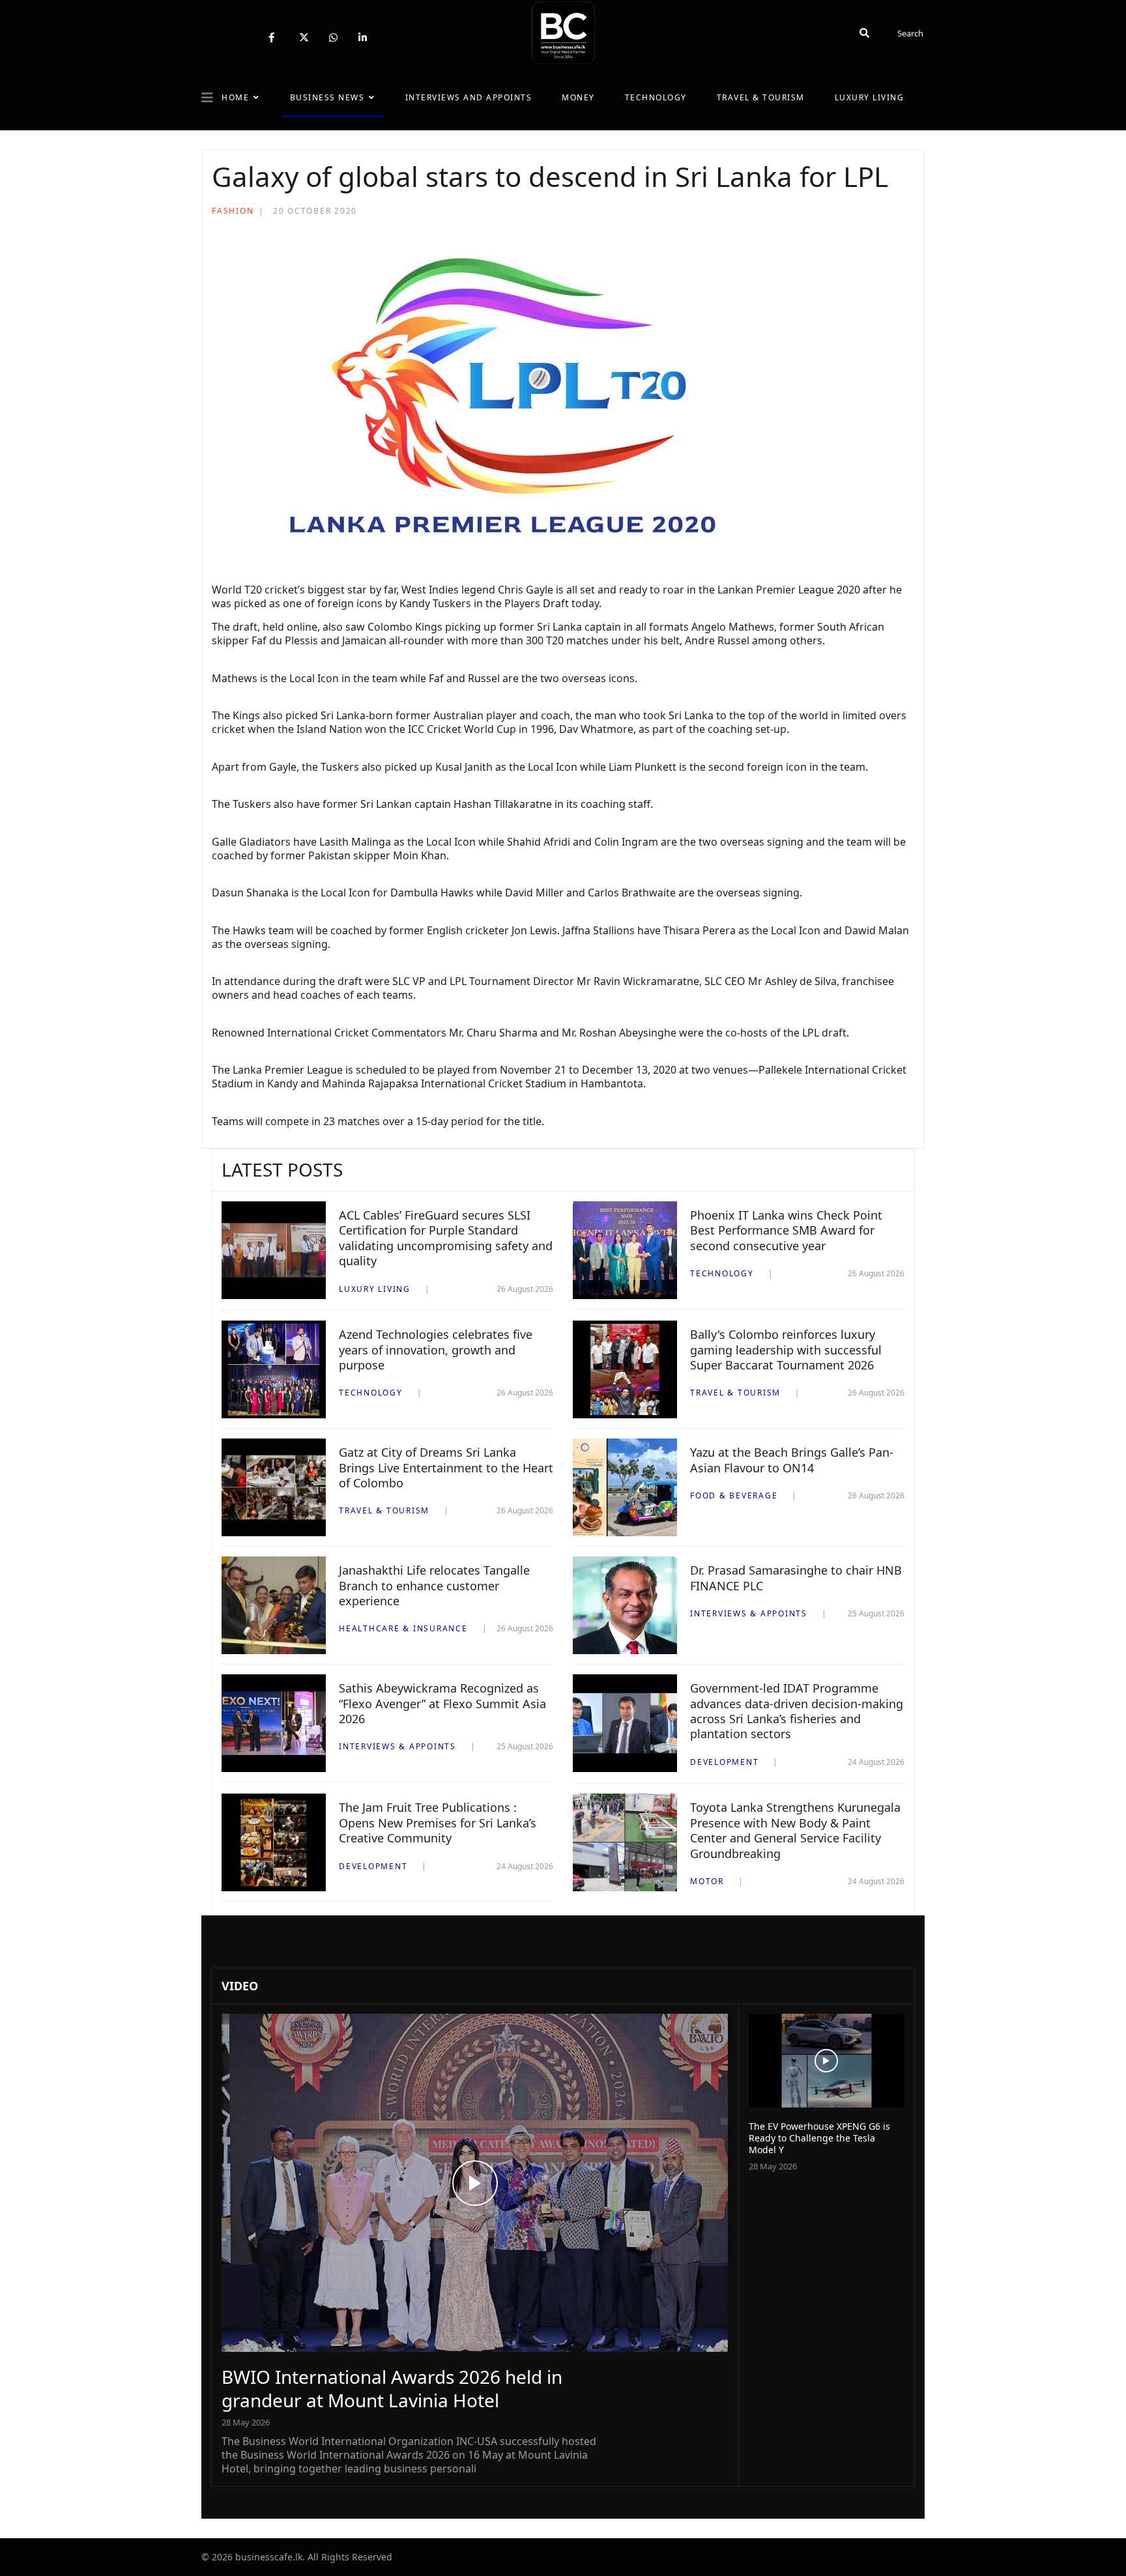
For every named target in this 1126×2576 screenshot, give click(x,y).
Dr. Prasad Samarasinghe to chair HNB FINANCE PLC (796, 1578)
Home (235, 97)
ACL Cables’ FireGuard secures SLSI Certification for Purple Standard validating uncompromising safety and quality (446, 1238)
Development (724, 1762)
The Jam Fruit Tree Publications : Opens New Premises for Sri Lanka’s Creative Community (438, 1823)
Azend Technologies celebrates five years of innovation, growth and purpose (436, 1350)
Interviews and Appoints (469, 97)
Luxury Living (870, 97)
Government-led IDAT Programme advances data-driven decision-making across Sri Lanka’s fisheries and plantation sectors (797, 1711)
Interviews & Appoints (749, 1613)
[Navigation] (207, 98)
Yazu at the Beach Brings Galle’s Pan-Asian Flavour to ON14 (792, 1460)
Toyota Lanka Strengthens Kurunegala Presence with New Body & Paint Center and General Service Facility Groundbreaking (795, 1830)
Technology (656, 97)
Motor (707, 1881)
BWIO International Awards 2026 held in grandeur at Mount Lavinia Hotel (392, 2388)
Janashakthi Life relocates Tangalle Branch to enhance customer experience (434, 1585)
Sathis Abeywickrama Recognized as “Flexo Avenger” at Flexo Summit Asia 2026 (442, 1703)
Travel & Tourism (761, 97)
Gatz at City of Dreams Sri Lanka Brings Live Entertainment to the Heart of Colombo (446, 1467)
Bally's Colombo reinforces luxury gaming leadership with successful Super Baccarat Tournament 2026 (786, 1350)
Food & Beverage (734, 1496)
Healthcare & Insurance (403, 1628)
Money (578, 97)
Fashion (233, 211)
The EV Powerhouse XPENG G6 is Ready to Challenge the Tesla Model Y (819, 2138)
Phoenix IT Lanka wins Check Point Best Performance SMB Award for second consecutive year (786, 1230)
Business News (327, 97)
